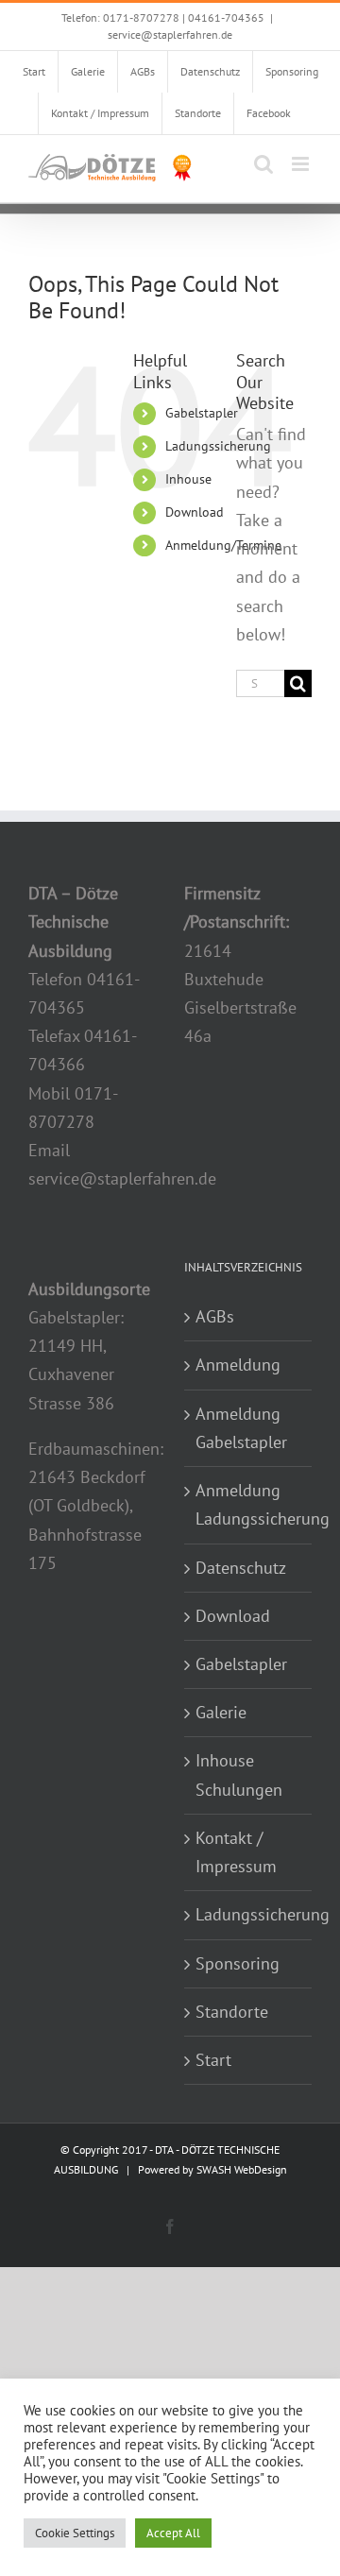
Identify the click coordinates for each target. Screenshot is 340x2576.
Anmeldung (238, 1365)
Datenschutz (241, 1568)
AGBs (215, 1316)
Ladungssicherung (218, 446)
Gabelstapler (202, 413)
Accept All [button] (173, 2533)
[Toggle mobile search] (263, 164)
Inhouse (188, 479)
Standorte (232, 2012)
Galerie (221, 1712)
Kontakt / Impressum (236, 1852)
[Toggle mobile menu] (302, 164)
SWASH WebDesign (242, 2169)
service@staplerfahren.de (170, 34)
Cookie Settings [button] (75, 2533)
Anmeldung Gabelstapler (241, 1428)
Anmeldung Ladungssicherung (249, 1504)
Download (195, 512)
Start (213, 2060)
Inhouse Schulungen (239, 1774)
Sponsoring (238, 1963)
